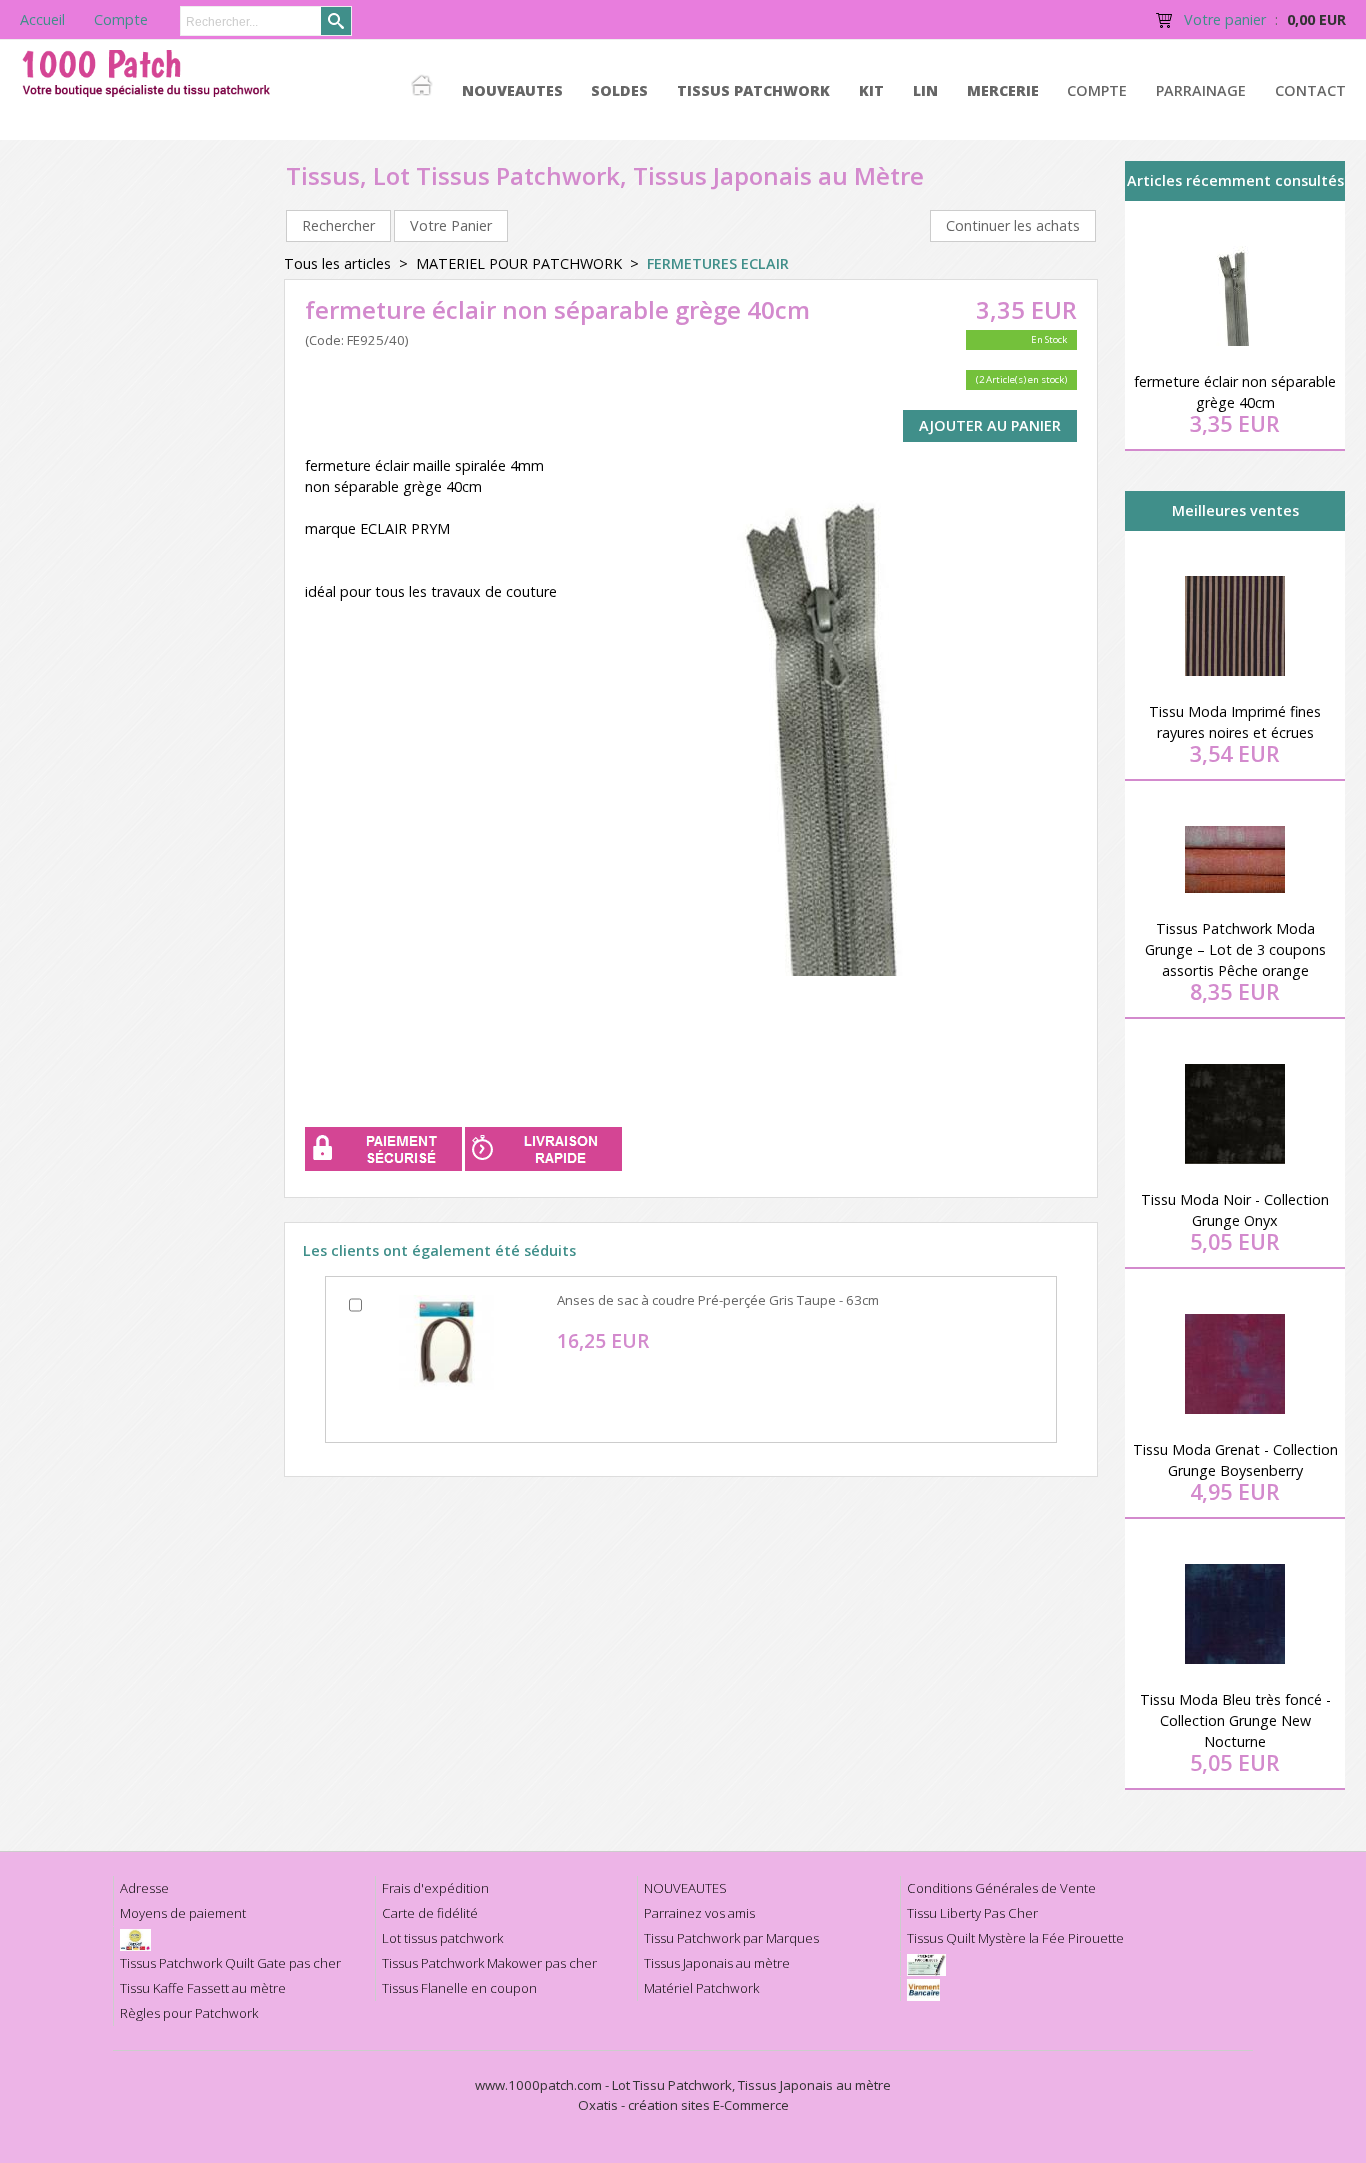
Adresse (144, 1888)
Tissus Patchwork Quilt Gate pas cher (230, 1963)
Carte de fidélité (430, 1913)
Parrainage (1201, 90)
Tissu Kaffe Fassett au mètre (203, 1988)
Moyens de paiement (183, 1913)
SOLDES (619, 90)
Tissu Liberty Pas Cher (972, 1913)
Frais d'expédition (435, 1888)
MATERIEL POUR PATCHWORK (519, 263)
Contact (1310, 90)
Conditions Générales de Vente (1001, 1888)
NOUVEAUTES (512, 90)
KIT (871, 90)
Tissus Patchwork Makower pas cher (489, 1963)
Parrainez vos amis (699, 1913)
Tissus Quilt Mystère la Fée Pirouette (1015, 1938)
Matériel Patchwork (701, 1988)
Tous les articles (337, 263)
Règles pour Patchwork (189, 2013)
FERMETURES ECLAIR (718, 263)
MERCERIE (1003, 90)
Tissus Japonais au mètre (717, 1963)
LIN (925, 90)
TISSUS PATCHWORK (753, 90)
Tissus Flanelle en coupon (459, 1988)
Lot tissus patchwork (442, 1938)
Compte (1097, 90)
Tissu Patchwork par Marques (731, 1938)
